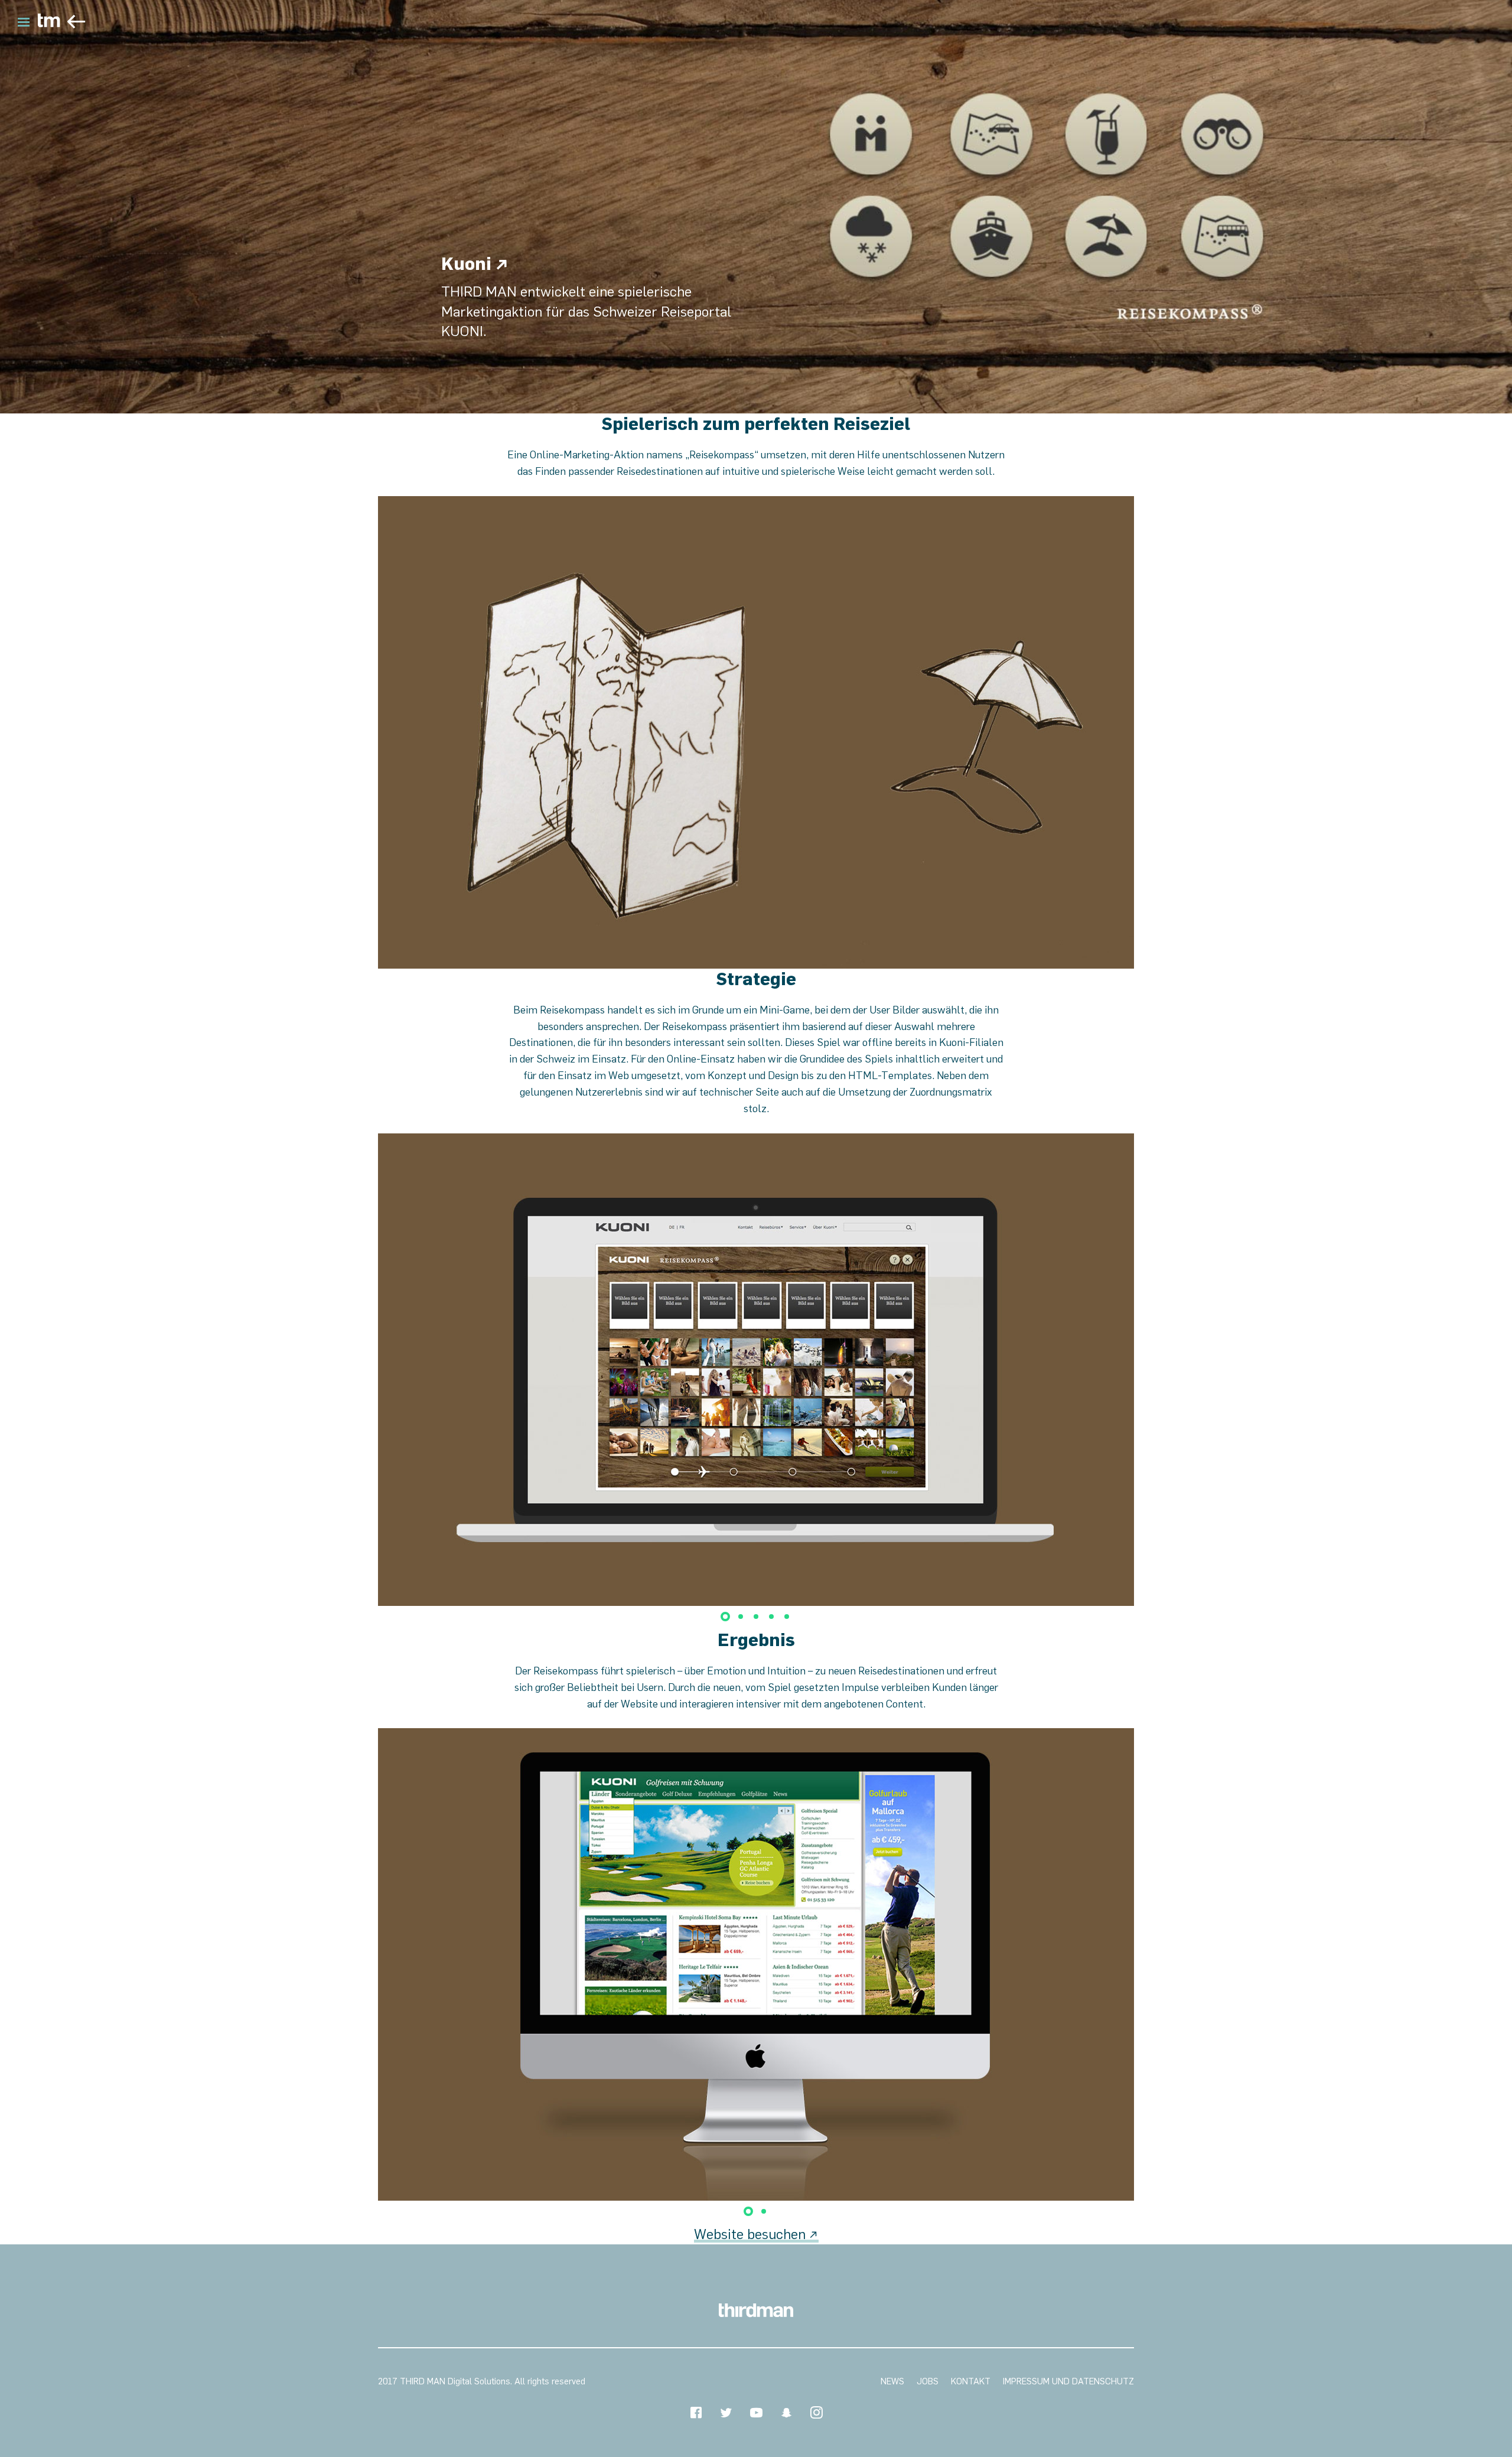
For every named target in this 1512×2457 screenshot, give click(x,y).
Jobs (928, 2381)
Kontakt (971, 2381)
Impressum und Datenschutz (1068, 2381)
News (892, 2381)
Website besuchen (750, 2234)
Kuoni (466, 264)
